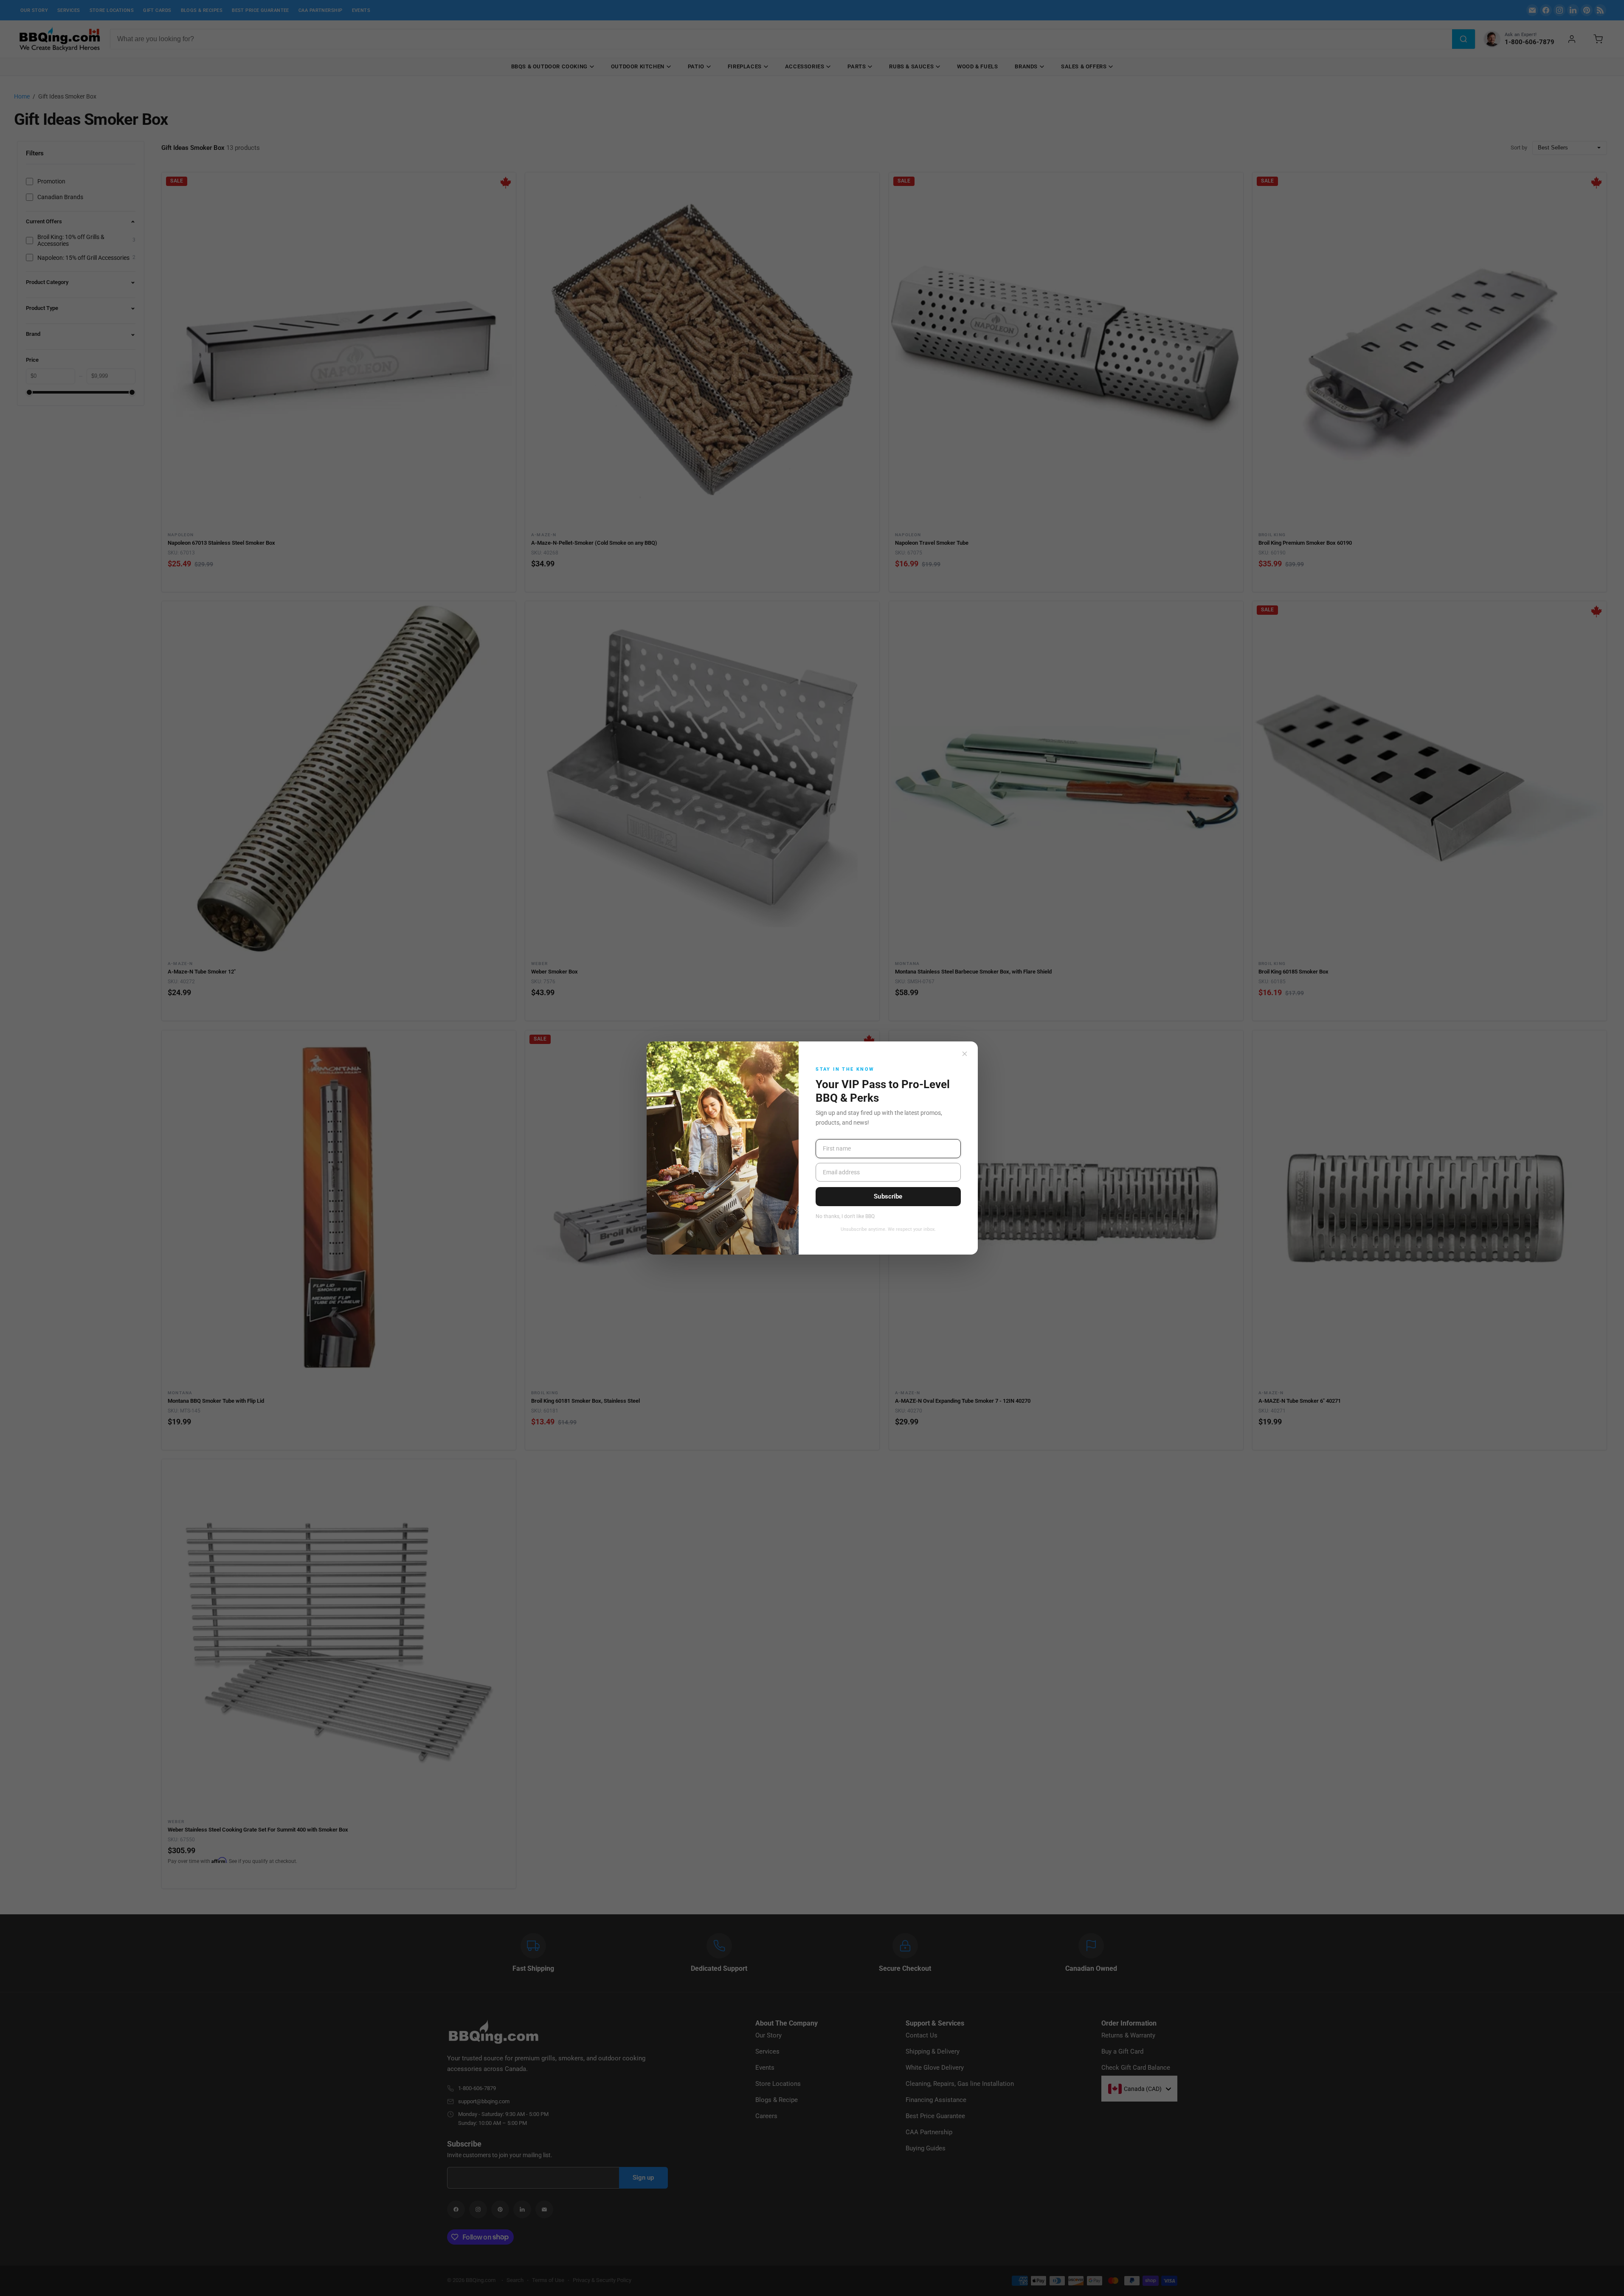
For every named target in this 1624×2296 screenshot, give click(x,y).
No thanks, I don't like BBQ (845, 1217)
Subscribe (888, 1196)
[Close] (965, 1054)
